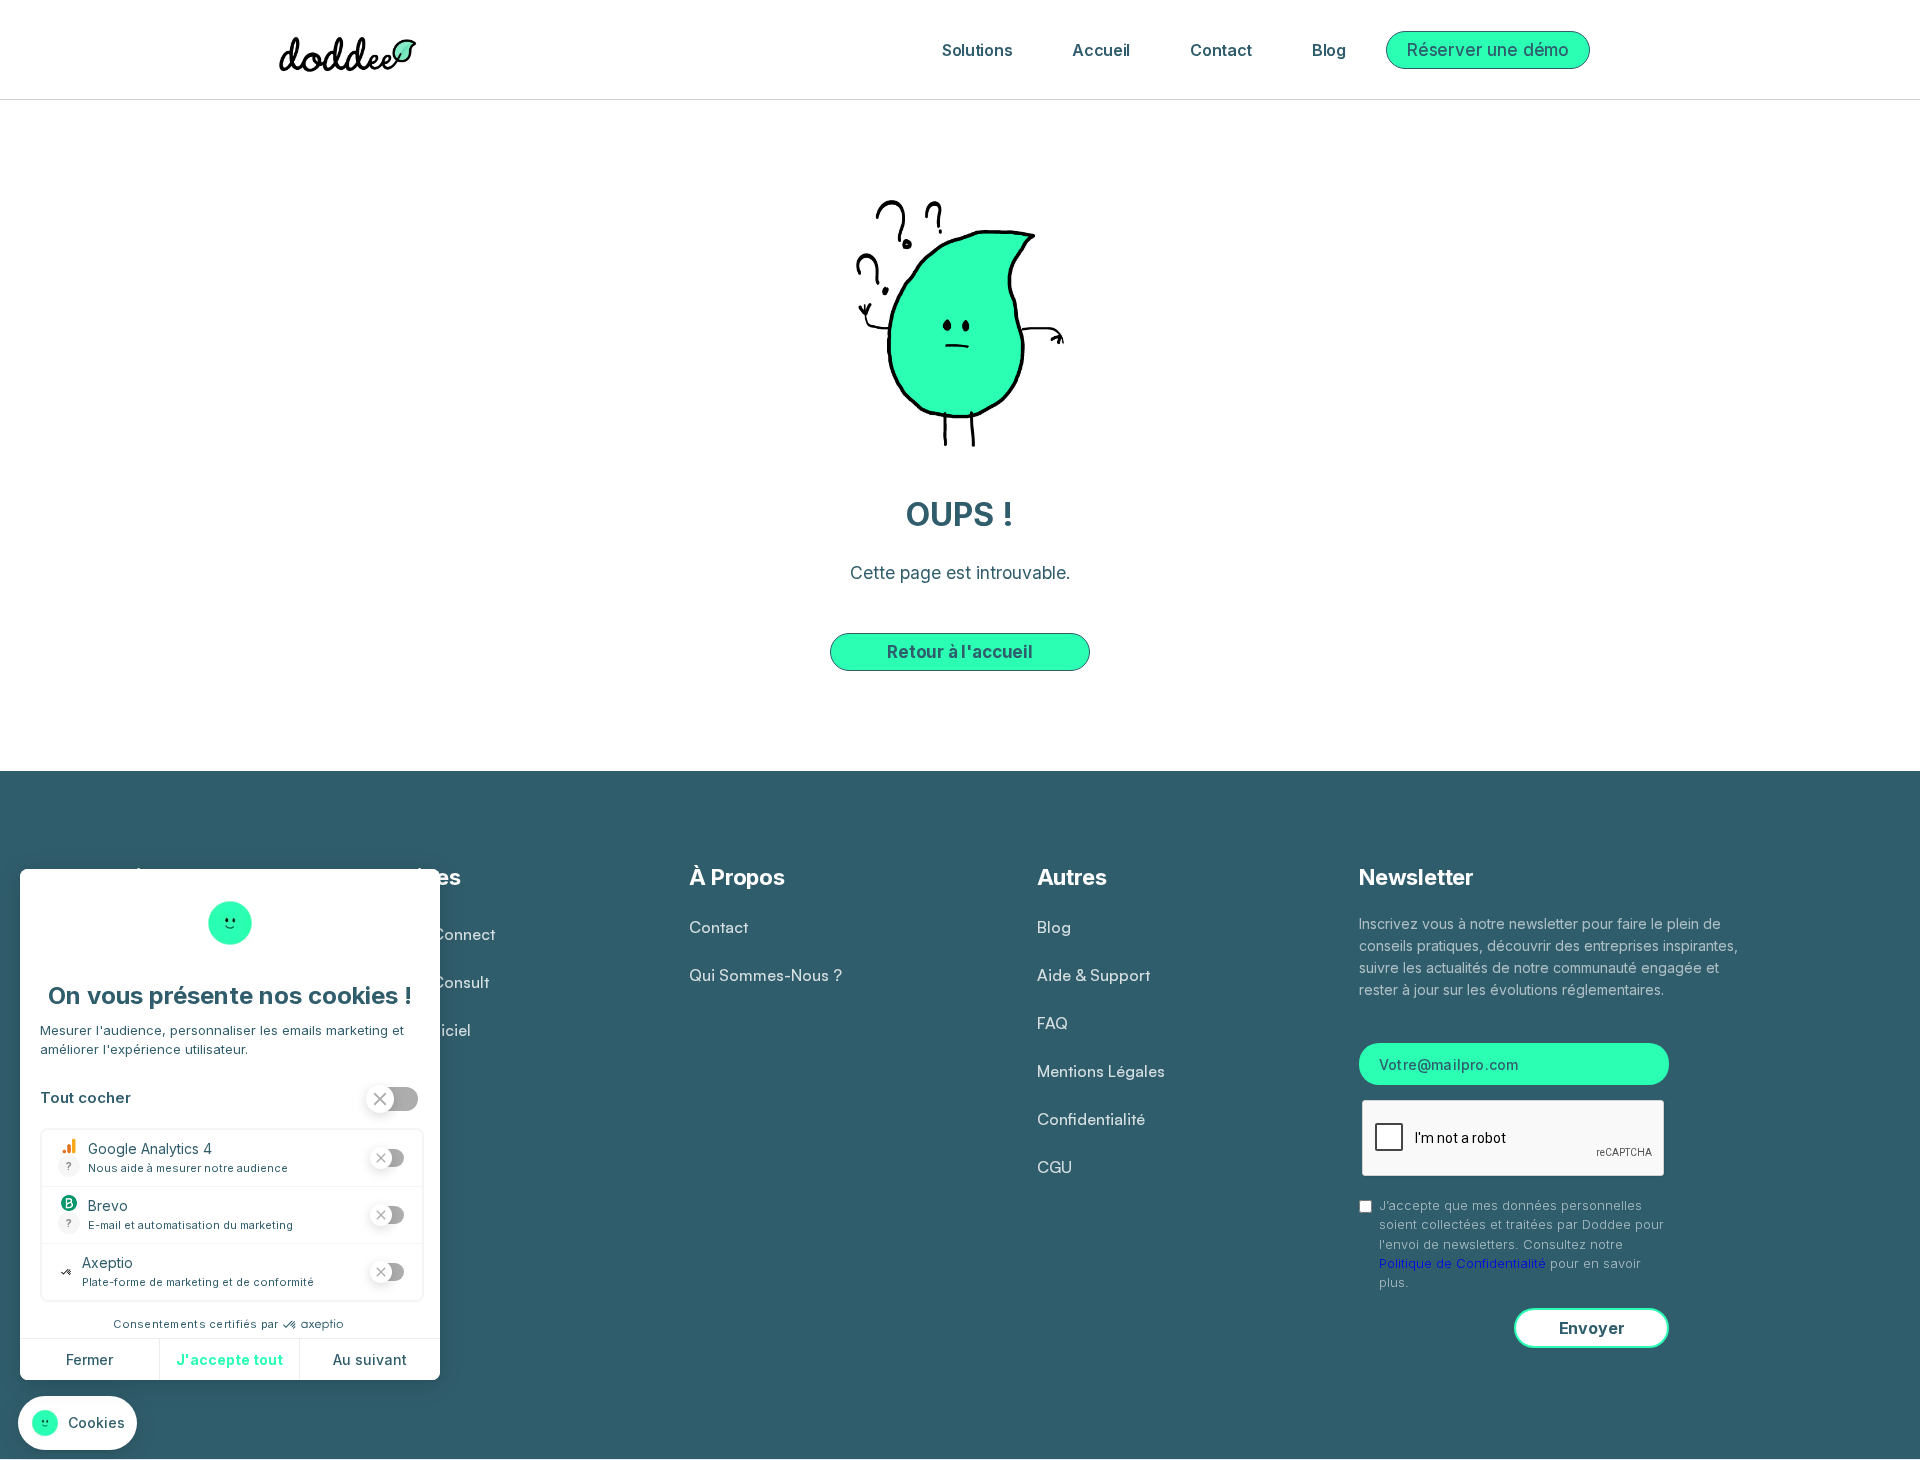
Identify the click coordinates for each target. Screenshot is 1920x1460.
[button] (977, 50)
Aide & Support (1093, 975)
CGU (1054, 1167)
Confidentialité (1091, 1119)
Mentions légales (1101, 1071)
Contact (1221, 50)
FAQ (1052, 1023)
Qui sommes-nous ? (765, 975)
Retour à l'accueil (960, 652)
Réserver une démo (1488, 50)
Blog (1329, 50)
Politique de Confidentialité (1462, 1263)
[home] (344, 50)
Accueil (1101, 50)
